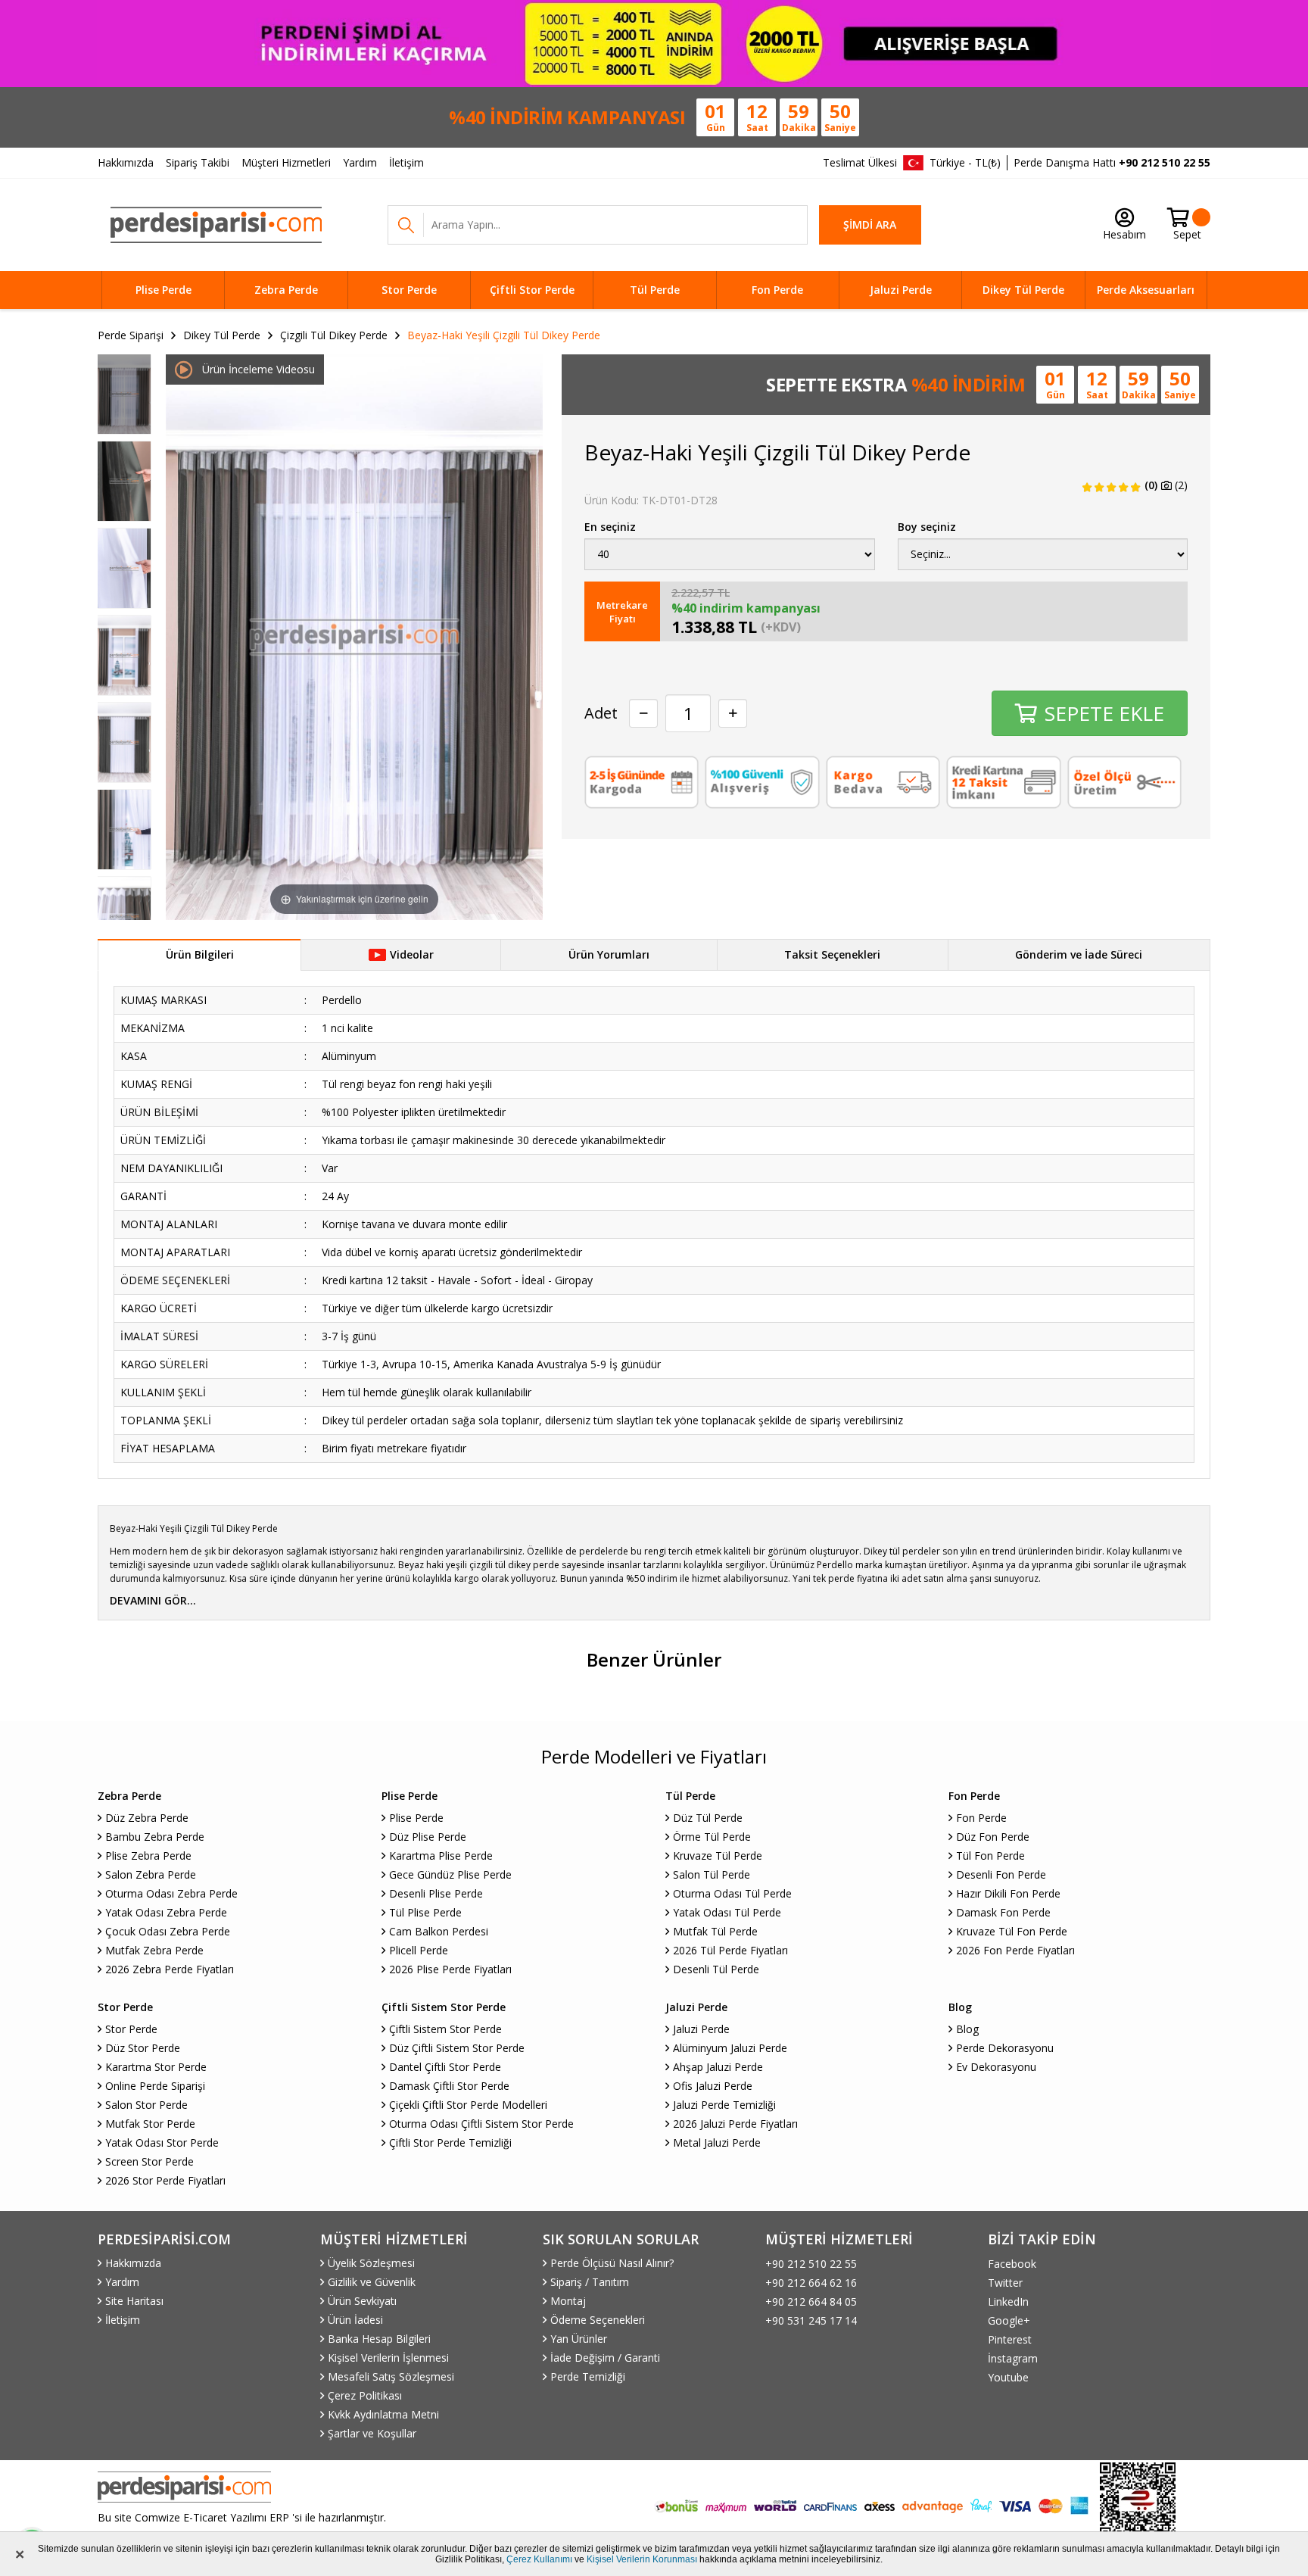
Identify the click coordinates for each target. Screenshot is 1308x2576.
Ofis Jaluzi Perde (713, 2086)
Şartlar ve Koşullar (372, 2433)
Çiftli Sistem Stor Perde (445, 2029)
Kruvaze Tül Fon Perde (1012, 1931)
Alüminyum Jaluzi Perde (730, 2048)
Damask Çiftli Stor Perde (449, 2086)
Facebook (1012, 2264)
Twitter (1005, 2283)
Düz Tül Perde (708, 1818)
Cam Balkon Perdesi (439, 1931)
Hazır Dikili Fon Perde (1008, 1893)
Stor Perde (409, 290)
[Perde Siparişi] (216, 225)
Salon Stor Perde (146, 2105)
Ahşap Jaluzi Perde (718, 2067)
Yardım (360, 162)
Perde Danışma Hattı (1112, 162)
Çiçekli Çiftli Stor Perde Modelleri (468, 2105)
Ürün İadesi (355, 2320)
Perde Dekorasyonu (1005, 2048)
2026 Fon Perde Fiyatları (1015, 1950)
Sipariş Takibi (198, 162)
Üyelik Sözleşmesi (371, 2263)
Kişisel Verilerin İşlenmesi (388, 2358)
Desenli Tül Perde (716, 1969)
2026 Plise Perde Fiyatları (450, 1969)
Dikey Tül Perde (1023, 290)
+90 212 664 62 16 (811, 2283)
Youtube (1008, 2377)
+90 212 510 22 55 (811, 2264)
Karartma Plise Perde (441, 1856)
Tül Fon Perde (990, 1856)
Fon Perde (777, 290)
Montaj (568, 2301)
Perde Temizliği (588, 2376)
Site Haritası (134, 2301)
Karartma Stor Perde (156, 2067)
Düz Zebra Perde (147, 1818)
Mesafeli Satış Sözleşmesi (391, 2376)
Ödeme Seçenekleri (598, 2320)
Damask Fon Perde (1003, 1912)
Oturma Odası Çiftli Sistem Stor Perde (481, 2124)
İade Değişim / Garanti (605, 2358)
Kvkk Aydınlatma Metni (383, 2414)
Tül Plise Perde (425, 1912)
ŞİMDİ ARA (870, 225)
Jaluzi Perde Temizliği (724, 2105)
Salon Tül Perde (712, 1874)
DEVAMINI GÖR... (153, 1600)
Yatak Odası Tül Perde (727, 1912)
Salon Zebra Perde (151, 1874)
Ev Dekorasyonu (996, 2067)
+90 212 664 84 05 (811, 2302)
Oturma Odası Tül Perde (732, 1893)
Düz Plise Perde (428, 1837)
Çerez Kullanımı (539, 2559)
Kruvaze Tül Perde (718, 1856)
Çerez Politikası (365, 2395)
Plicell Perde (419, 1950)
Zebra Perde (286, 290)
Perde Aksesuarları (1146, 290)
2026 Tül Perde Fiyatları (730, 1950)
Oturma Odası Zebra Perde (171, 1893)
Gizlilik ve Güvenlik (372, 2282)
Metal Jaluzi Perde (717, 2143)
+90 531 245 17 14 (811, 2320)
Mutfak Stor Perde (150, 2124)
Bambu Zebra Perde (155, 1837)
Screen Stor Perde (149, 2161)
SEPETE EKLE (1104, 713)
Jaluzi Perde (901, 290)
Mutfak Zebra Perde (154, 1950)
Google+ (1009, 2320)
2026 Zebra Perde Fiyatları (170, 1969)
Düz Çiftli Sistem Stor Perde (457, 2048)
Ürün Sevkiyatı (362, 2301)
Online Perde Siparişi (155, 2086)
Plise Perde (163, 290)
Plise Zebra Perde (148, 1856)
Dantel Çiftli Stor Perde (445, 2067)
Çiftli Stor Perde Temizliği (450, 2143)
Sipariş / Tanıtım (590, 2282)
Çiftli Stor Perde (532, 290)
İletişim (406, 162)
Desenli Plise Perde (436, 1893)
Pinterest (1010, 2339)
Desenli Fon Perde (1001, 1874)
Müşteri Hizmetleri (286, 162)
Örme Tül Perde (712, 1837)
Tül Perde (655, 290)
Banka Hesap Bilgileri (379, 2339)
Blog (967, 2029)
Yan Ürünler (579, 2339)
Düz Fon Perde (993, 1837)
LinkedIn (1008, 2302)
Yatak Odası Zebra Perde (166, 1912)
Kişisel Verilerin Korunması (642, 2559)
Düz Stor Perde (143, 2048)
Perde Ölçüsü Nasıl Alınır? (612, 2263)
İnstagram (1013, 2358)
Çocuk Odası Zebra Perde (168, 1931)
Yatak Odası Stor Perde (162, 2143)
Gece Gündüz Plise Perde (450, 1874)
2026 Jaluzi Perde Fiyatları (735, 2124)
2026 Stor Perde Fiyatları (165, 2180)
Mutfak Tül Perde (715, 1931)
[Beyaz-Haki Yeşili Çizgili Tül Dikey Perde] (124, 394)
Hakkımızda (126, 162)
